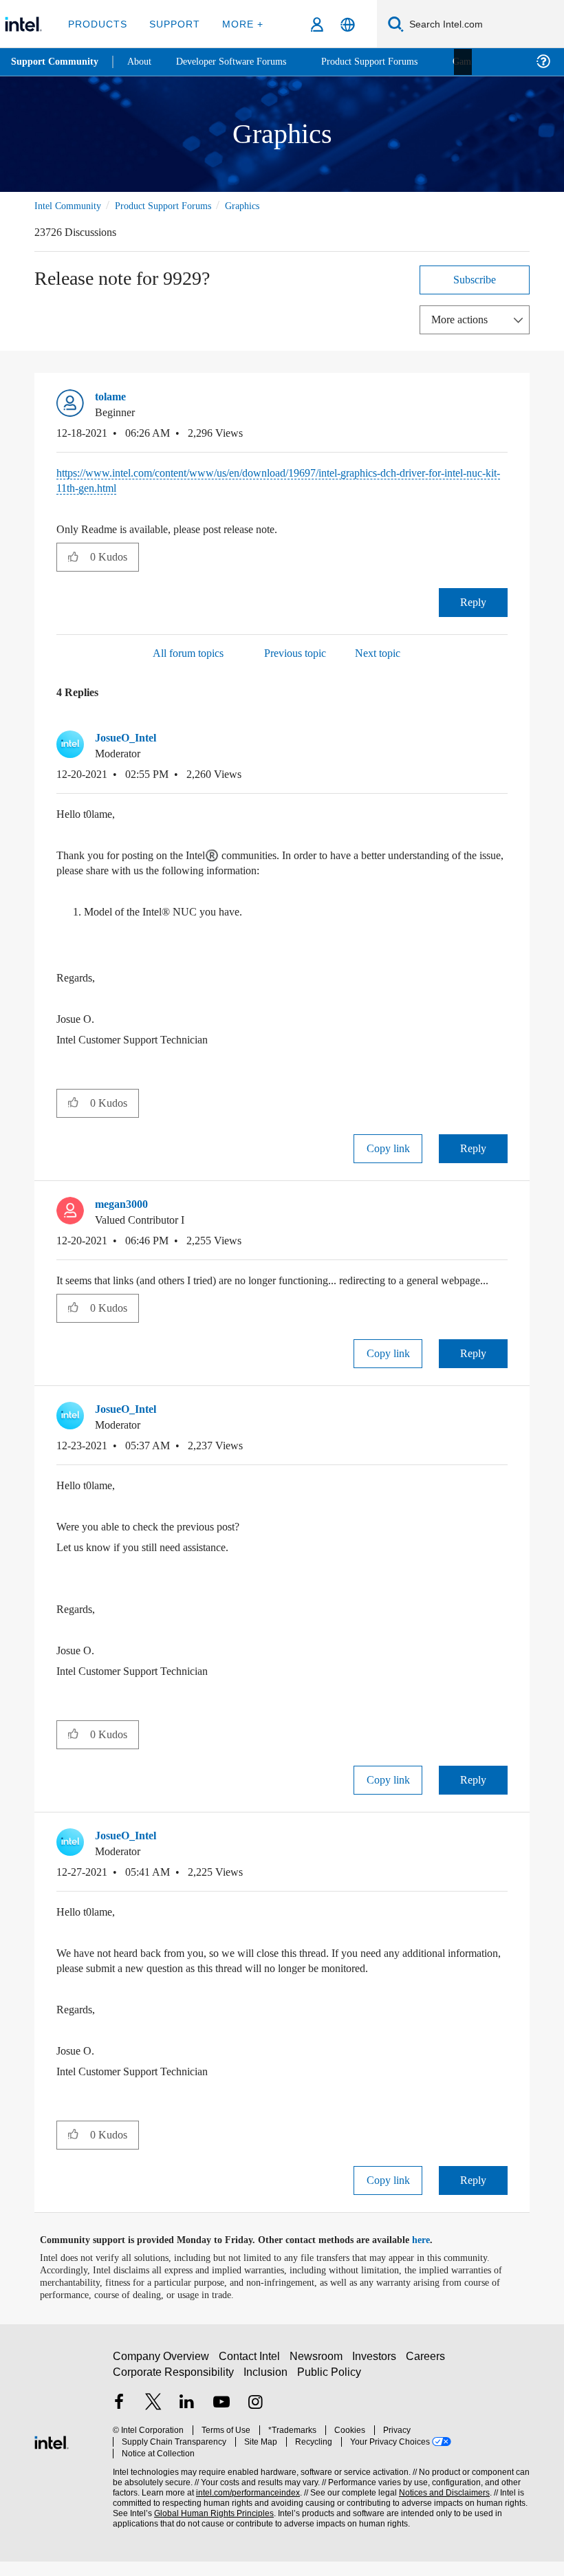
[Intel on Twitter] (153, 2424)
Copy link (388, 1148)
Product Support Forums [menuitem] (389, 62)
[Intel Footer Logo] (52, 2455)
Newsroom (319, 2376)
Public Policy (329, 2392)
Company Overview (161, 2376)
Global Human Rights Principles (210, 2523)
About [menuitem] (143, 62)
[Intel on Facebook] (119, 2424)
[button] (502, 400)
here (433, 2255)
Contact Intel (251, 2376)
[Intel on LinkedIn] (187, 2424)
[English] (348, 24)
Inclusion (267, 2392)
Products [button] (98, 24)
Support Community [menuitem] (56, 62)
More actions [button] (463, 319)
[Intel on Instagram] (255, 2424)
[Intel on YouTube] (221, 2424)
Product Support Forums (174, 205)
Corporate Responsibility (174, 2392)
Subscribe (475, 279)
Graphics (261, 205)
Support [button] (172, 24)
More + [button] (238, 24)
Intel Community (70, 205)
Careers (428, 2376)
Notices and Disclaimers (442, 2502)
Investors (377, 2376)
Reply (474, 602)
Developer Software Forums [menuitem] (241, 62)
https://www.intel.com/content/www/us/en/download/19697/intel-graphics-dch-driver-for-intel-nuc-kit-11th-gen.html (282, 480)
